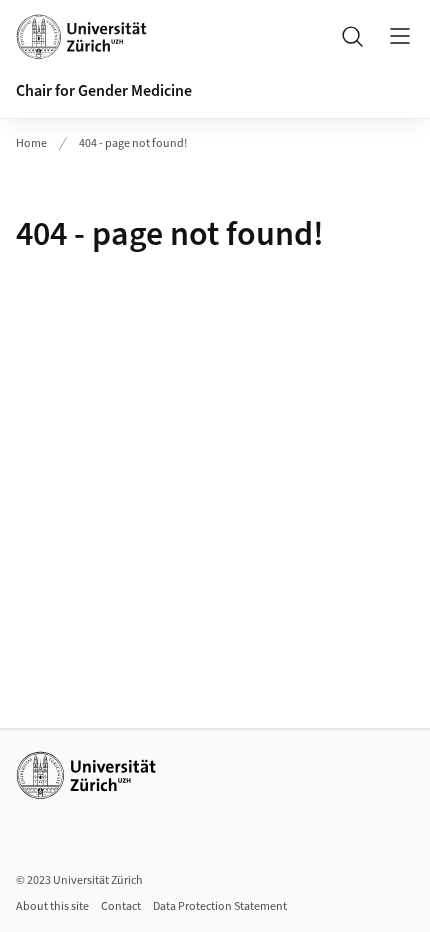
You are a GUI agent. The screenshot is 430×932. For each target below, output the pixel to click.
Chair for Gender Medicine (104, 91)
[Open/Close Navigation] (400, 36)
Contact (121, 906)
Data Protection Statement (220, 906)
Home (31, 143)
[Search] (352, 36)
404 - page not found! (133, 143)
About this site (52, 906)
